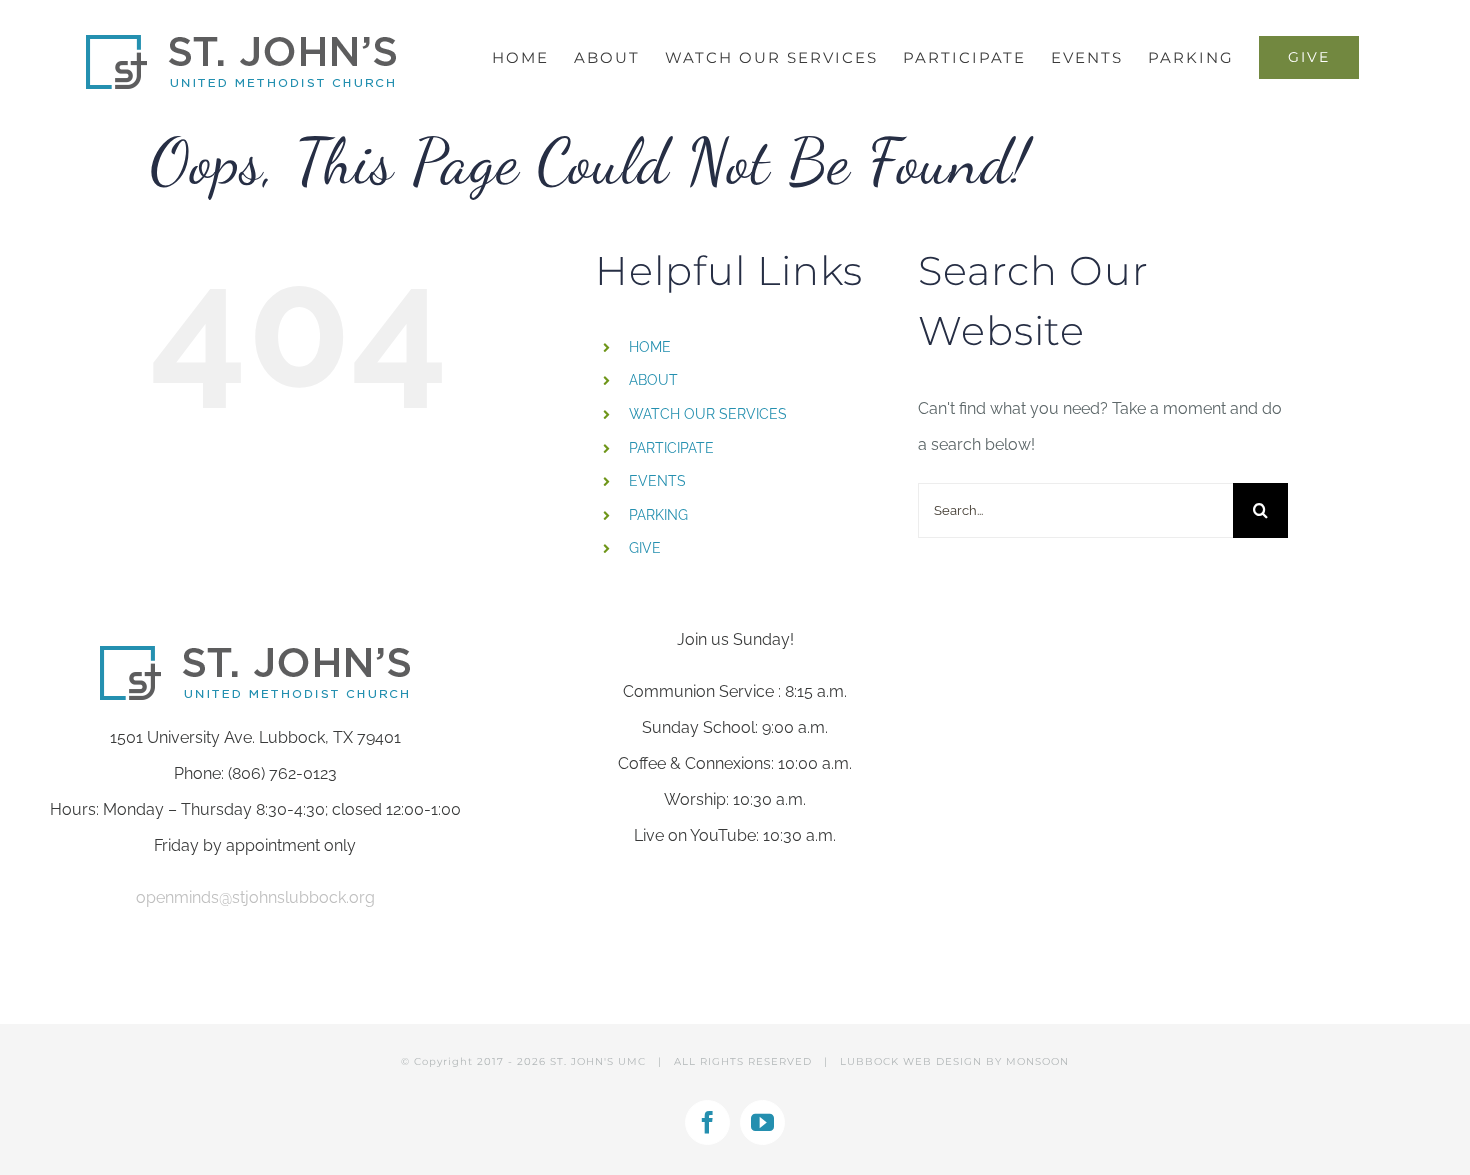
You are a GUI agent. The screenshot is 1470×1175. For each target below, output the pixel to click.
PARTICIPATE (671, 448)
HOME (650, 347)
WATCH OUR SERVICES (708, 414)
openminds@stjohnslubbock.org (255, 897)
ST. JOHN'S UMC (598, 1061)
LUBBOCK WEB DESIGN (911, 1061)
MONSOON (1037, 1061)
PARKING (658, 515)
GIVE (645, 548)
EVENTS (657, 481)
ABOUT (653, 380)
